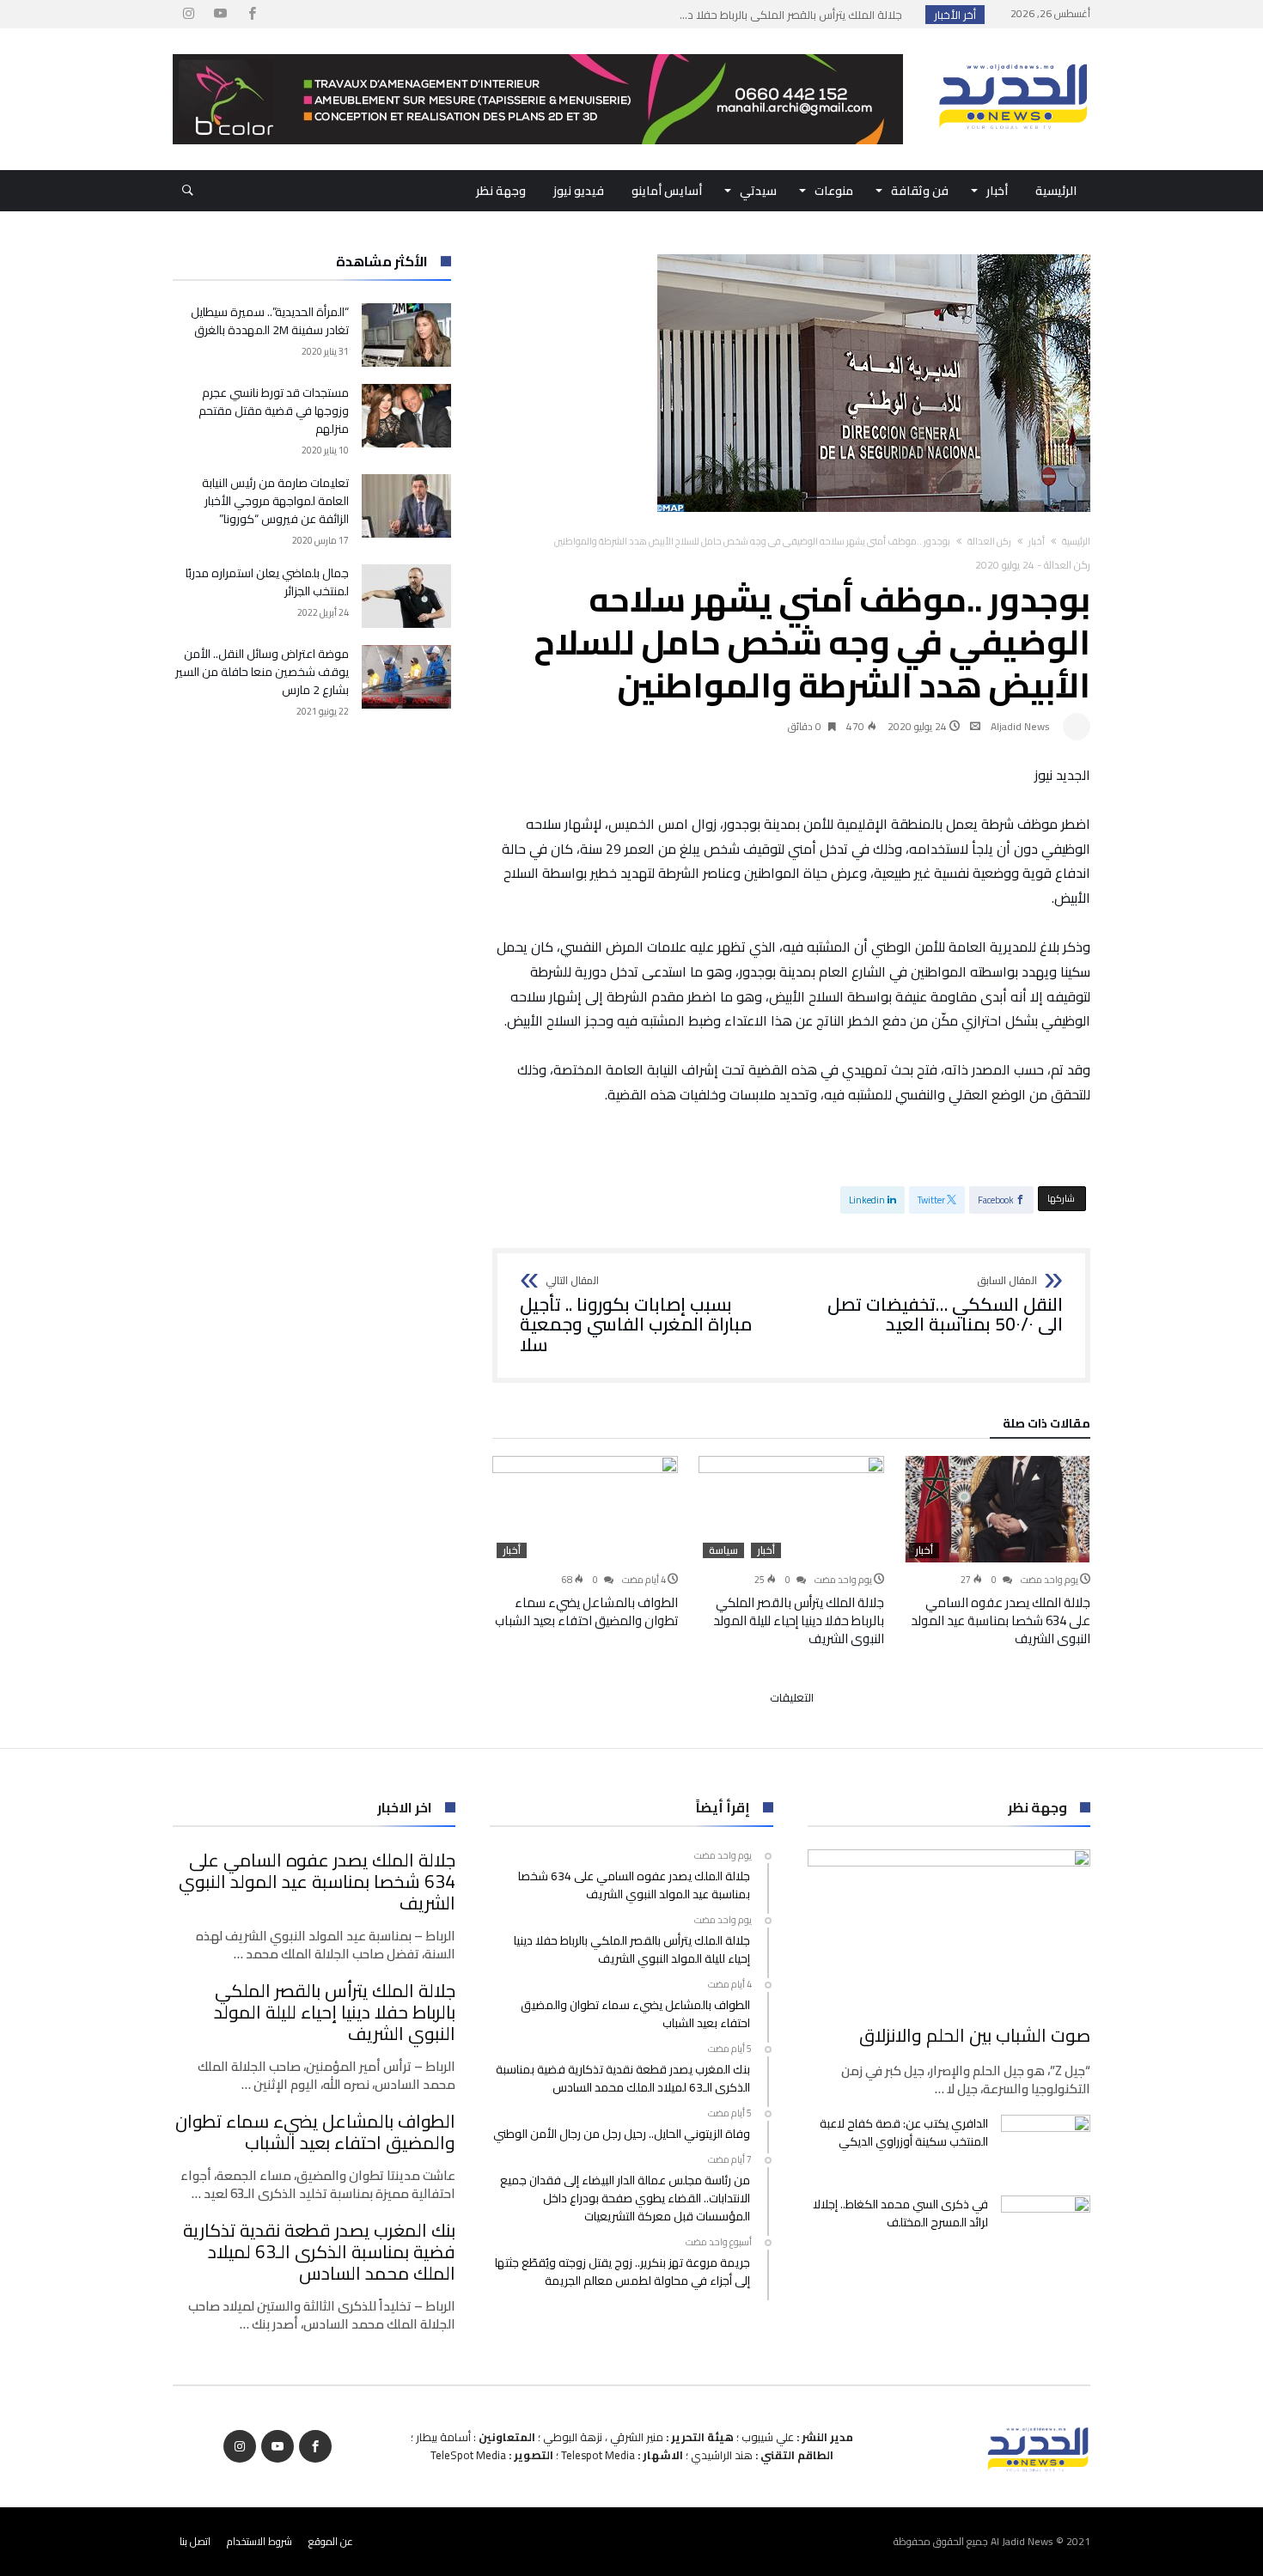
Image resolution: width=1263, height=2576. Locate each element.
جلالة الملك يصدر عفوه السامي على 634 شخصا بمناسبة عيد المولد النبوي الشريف (1001, 1620)
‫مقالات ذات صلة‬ (1046, 1426)
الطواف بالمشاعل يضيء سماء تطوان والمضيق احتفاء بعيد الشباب (586, 1611)
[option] (998, 1552)
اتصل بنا (195, 2541)
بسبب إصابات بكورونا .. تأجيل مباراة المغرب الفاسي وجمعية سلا (636, 1315)
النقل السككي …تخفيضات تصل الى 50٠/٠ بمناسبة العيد (945, 1305)
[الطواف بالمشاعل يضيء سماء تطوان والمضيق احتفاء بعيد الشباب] (585, 1509)
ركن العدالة (989, 541)
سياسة (723, 1550)
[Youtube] (220, 14)
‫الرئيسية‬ (1076, 541)
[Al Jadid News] (1013, 54)
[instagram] (188, 14)
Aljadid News (1020, 726)
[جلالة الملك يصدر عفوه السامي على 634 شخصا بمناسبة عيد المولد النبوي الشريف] (998, 1509)
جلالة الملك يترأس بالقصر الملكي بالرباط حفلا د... (795, 15)
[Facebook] (252, 14)
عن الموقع (331, 2541)
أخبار (1037, 541)
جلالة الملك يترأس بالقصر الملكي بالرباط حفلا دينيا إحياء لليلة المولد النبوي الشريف (799, 1620)
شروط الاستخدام (259, 2541)
